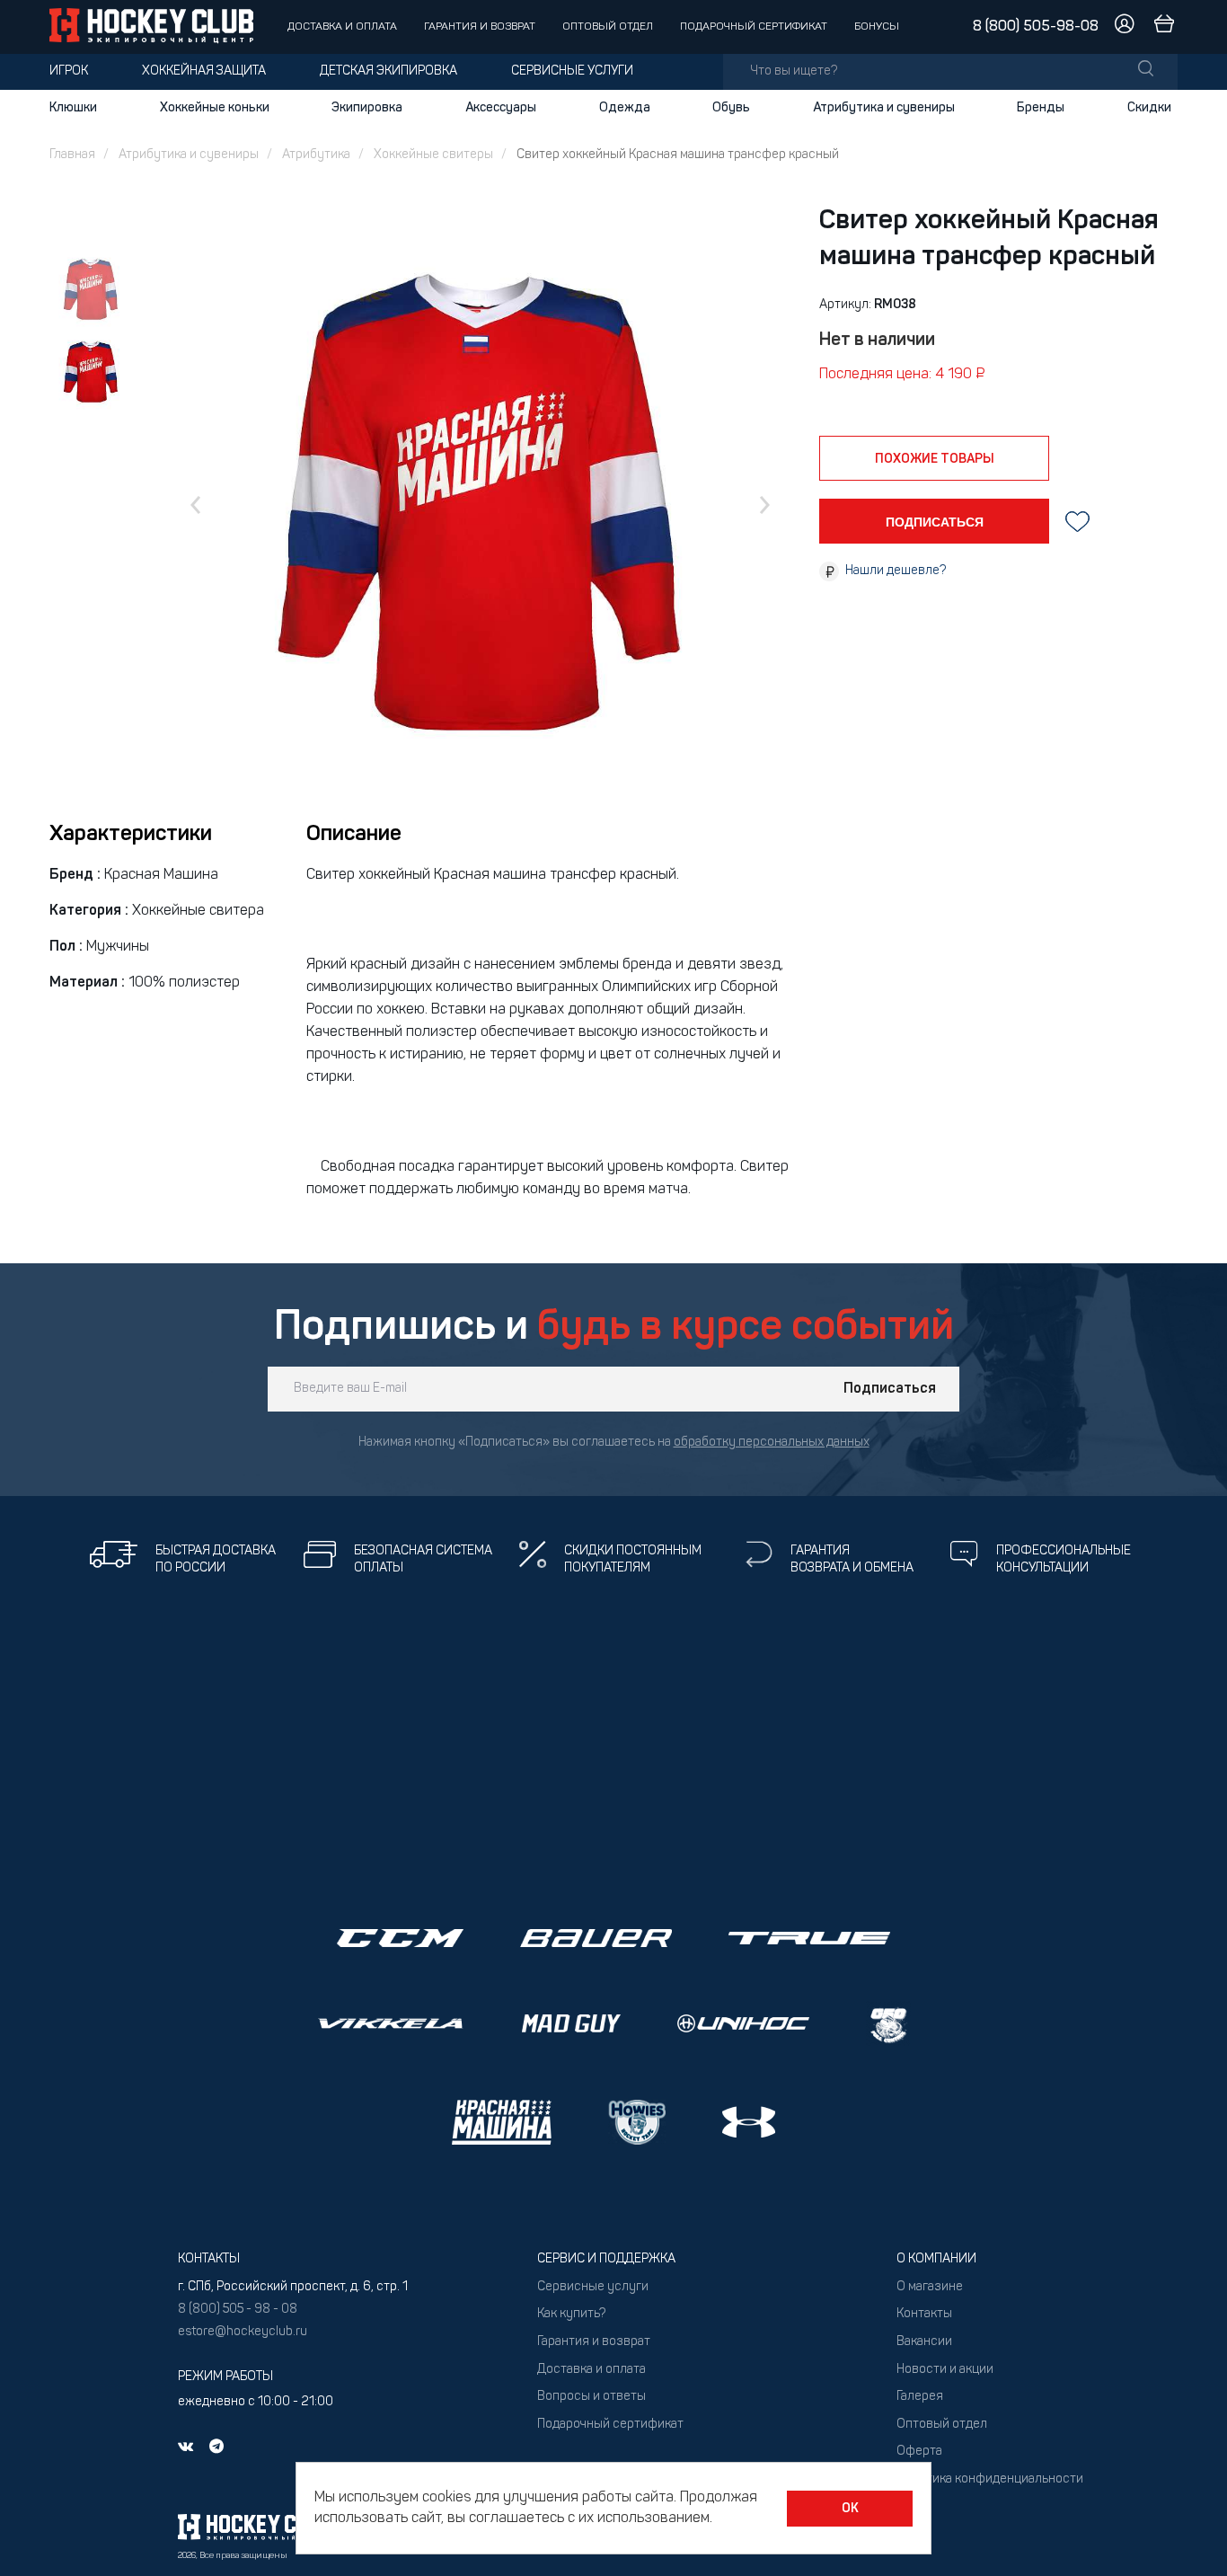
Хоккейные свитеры (433, 155)
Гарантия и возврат (480, 27)
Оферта (919, 2452)
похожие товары (935, 459)
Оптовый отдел (608, 27)
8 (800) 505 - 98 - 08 (238, 2310)
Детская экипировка (388, 71)
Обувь (731, 108)
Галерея (920, 2397)
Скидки (1149, 108)
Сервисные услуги (572, 71)
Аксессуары (501, 108)
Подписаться (890, 1389)
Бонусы (877, 27)
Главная (72, 155)
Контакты (924, 2314)
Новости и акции (945, 2370)
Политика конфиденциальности (990, 2479)
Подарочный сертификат (754, 27)
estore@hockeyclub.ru (243, 2332)
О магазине (930, 2287)
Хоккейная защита (204, 71)
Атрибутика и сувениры (884, 108)
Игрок (69, 71)
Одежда (625, 108)
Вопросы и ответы (591, 2397)
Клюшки (73, 108)
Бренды (1041, 108)
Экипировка (367, 108)
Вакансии (924, 2342)
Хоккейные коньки (215, 108)
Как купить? (571, 2314)
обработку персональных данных (772, 1443)
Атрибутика (316, 155)
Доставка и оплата (342, 27)
